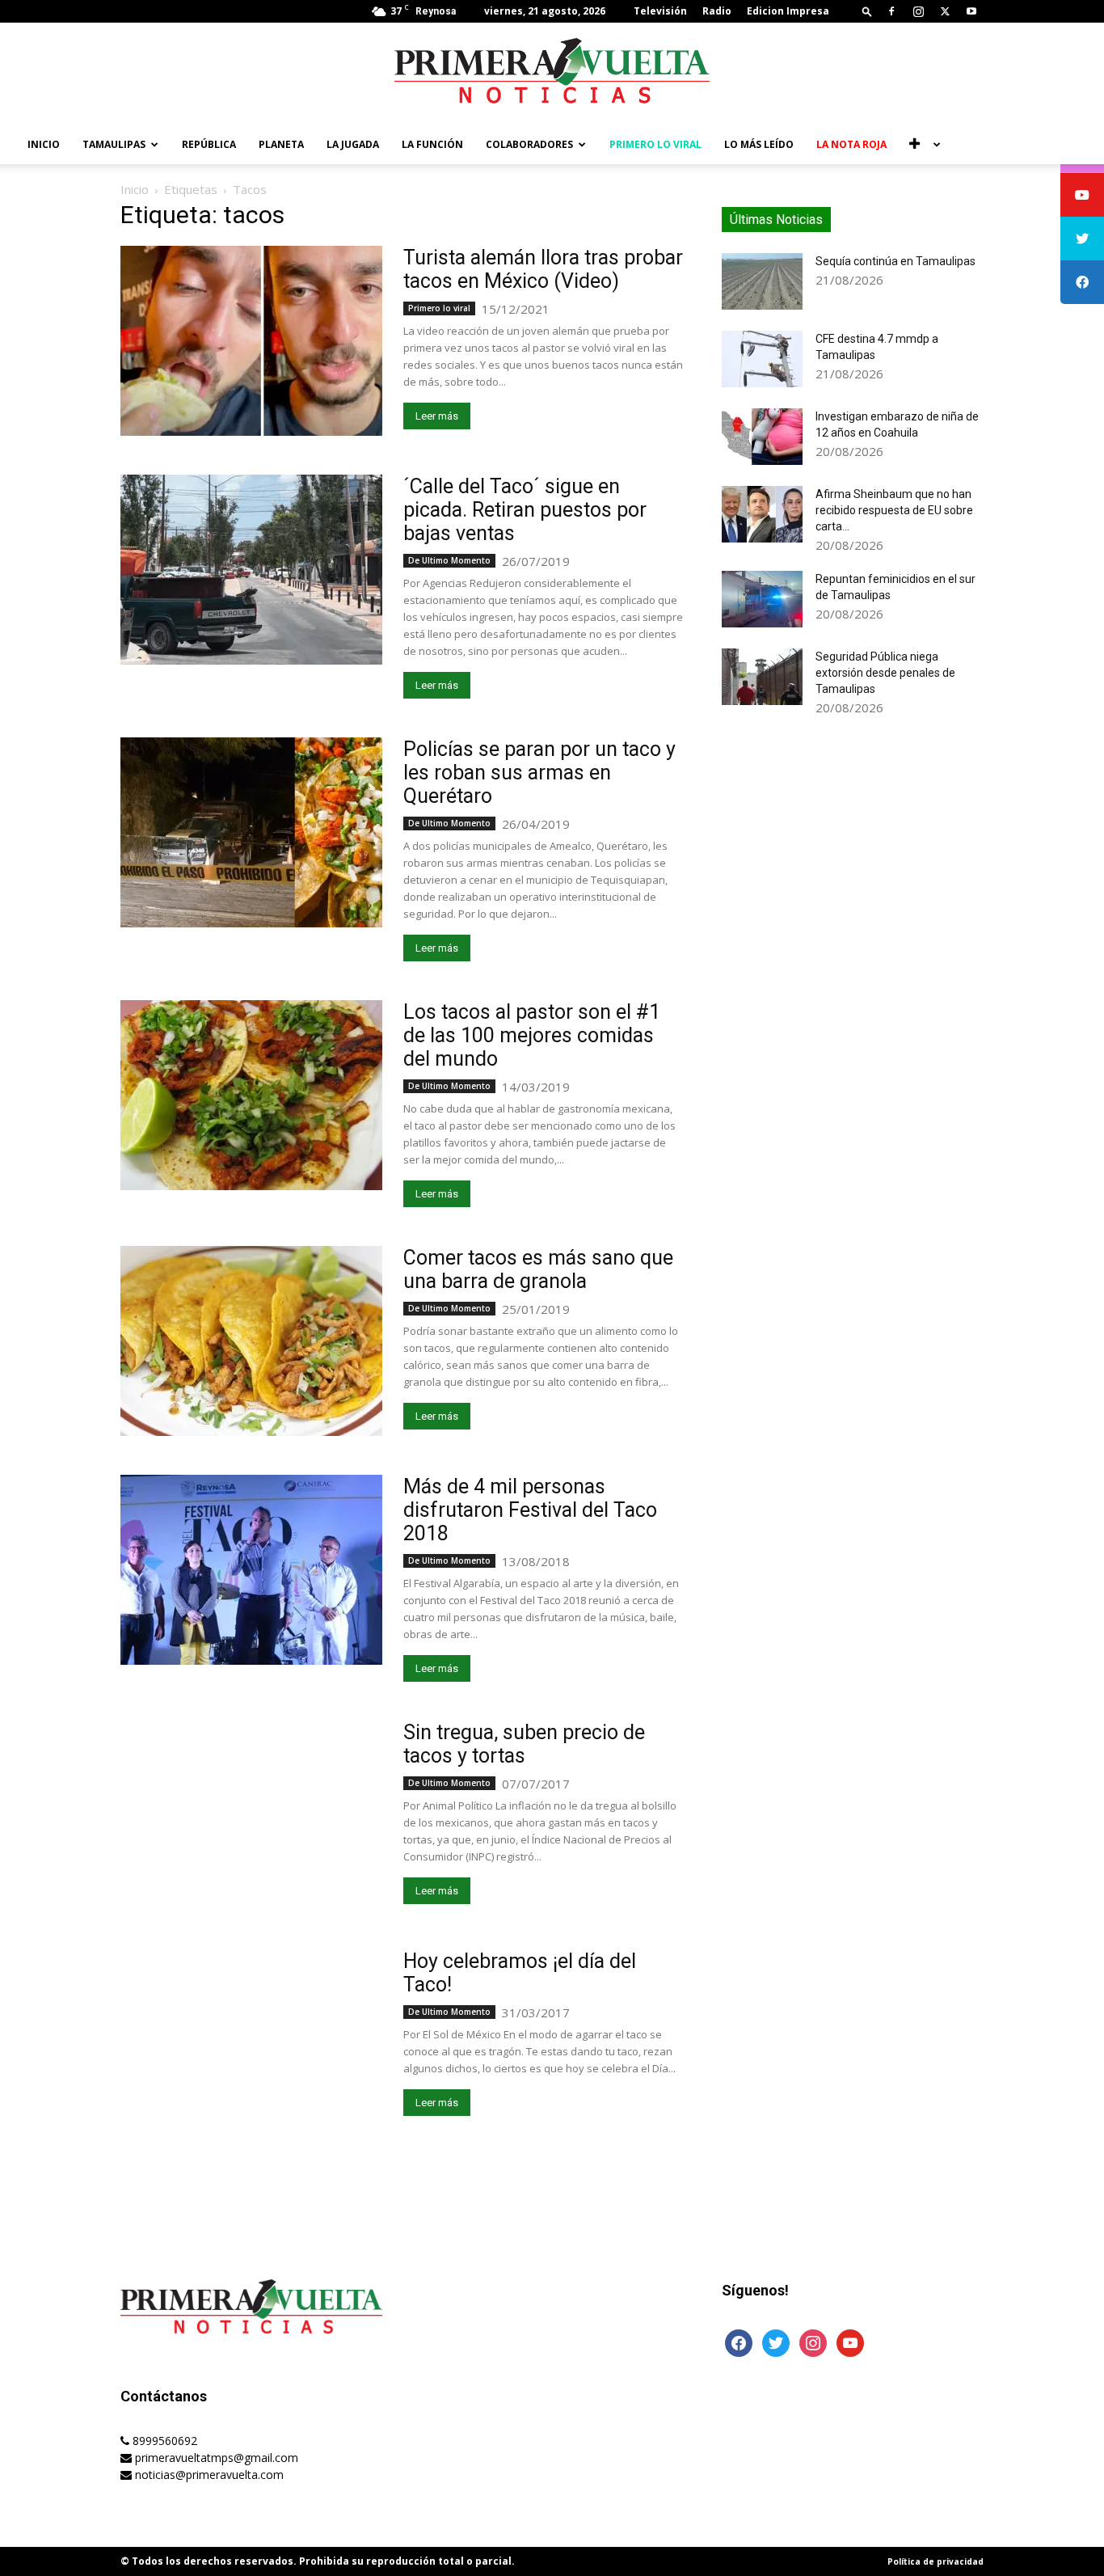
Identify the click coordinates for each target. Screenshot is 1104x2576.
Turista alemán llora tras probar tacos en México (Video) (543, 269)
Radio (717, 11)
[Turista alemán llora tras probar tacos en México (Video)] (251, 341)
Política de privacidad (935, 2561)
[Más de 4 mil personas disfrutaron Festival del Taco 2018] (251, 1570)
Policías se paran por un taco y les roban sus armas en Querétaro (539, 773)
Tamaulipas (114, 144)
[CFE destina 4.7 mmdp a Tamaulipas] (762, 359)
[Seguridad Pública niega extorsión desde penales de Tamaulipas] (762, 677)
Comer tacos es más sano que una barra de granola (538, 1269)
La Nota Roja (851, 144)
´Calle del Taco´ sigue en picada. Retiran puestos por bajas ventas (525, 510)
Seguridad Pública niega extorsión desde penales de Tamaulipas (885, 673)
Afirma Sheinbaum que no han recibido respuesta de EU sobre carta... (894, 510)
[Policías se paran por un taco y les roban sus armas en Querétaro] (251, 832)
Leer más (437, 416)
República (209, 144)
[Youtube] (971, 11)
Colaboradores (529, 144)
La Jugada (353, 144)
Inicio (44, 144)
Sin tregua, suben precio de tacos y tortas (524, 1744)
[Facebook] (891, 11)
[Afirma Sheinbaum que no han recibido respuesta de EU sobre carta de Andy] (762, 514)
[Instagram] (918, 11)
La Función (432, 144)
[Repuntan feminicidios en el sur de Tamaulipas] (762, 599)
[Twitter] (945, 11)
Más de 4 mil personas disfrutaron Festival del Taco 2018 (530, 1510)
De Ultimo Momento (449, 560)
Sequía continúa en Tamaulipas (895, 261)
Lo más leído (759, 144)
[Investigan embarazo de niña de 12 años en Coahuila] (762, 437)
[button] (867, 11)
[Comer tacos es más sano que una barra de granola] (251, 1341)
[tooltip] (1082, 195)
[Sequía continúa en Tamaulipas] (762, 281)
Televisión (660, 11)
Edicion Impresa (788, 11)
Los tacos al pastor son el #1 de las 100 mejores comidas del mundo (532, 1035)
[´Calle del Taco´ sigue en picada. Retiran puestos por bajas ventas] (251, 570)
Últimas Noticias (776, 220)
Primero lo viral (655, 144)
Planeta (281, 144)
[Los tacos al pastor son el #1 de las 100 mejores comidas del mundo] (251, 1095)
